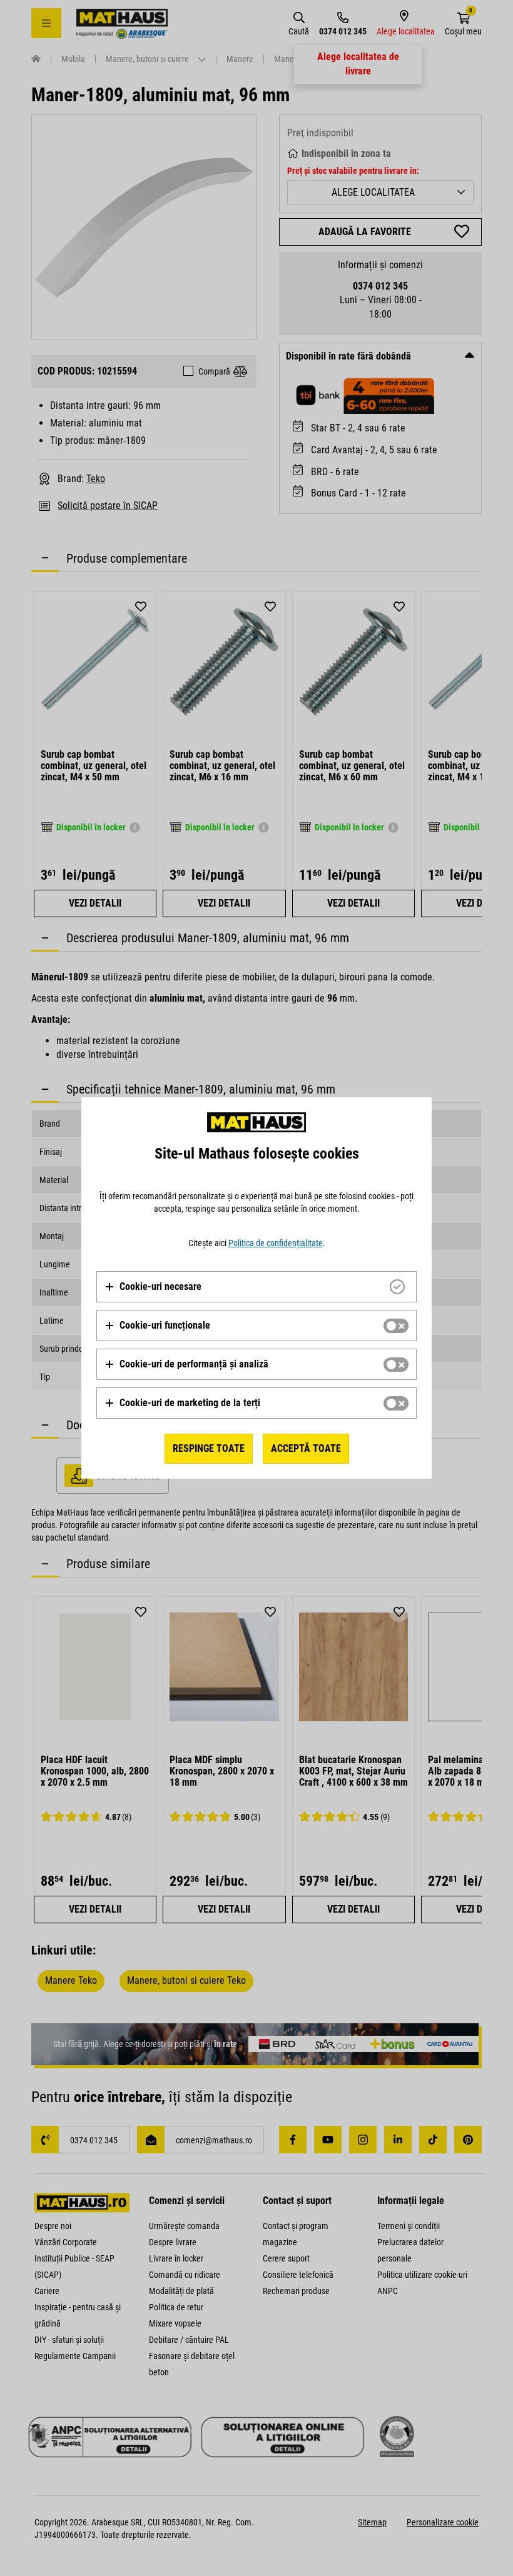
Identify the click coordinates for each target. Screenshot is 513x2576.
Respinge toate (209, 1448)
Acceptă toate (306, 1448)
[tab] (256, 1287)
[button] (153, 1287)
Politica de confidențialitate (276, 1243)
